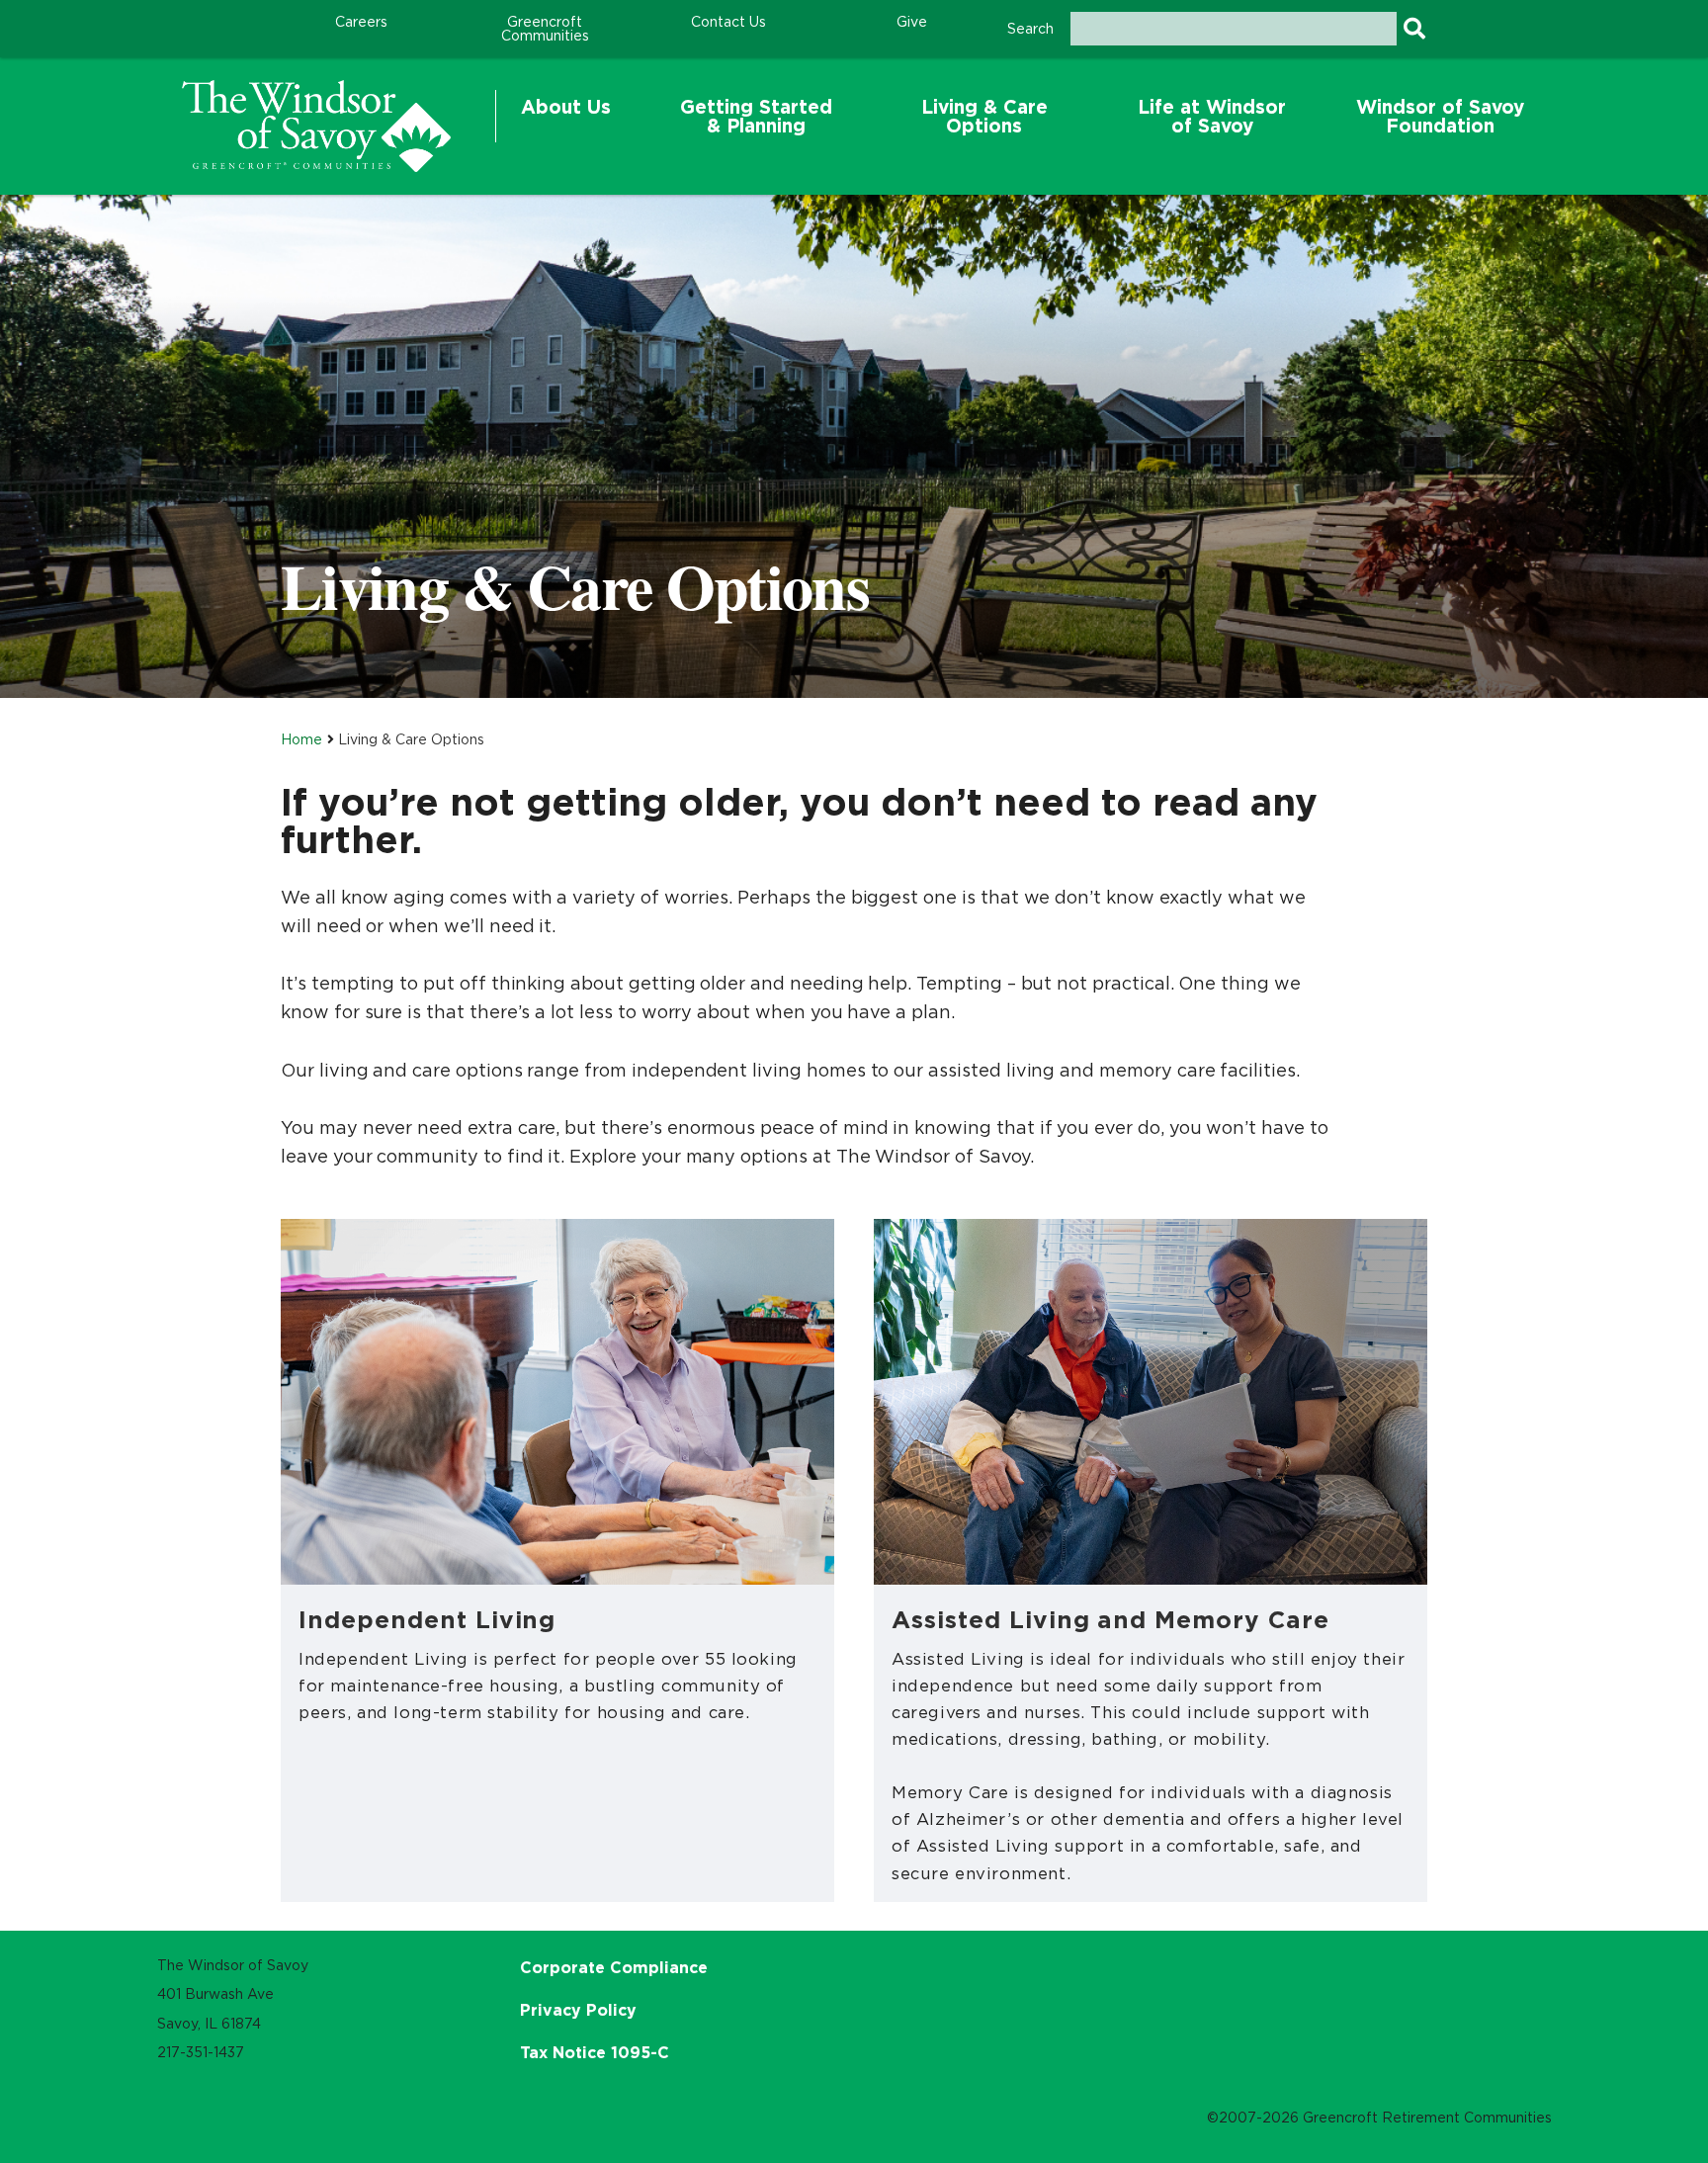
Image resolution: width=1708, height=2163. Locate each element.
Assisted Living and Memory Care (1110, 1619)
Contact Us (728, 22)
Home (301, 739)
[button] (566, 117)
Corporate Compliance (614, 1967)
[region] (316, 126)
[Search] (1414, 29)
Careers (361, 22)
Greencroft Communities (545, 29)
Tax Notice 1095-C (595, 2052)
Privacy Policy (578, 2010)
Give (912, 22)
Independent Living (427, 1619)
